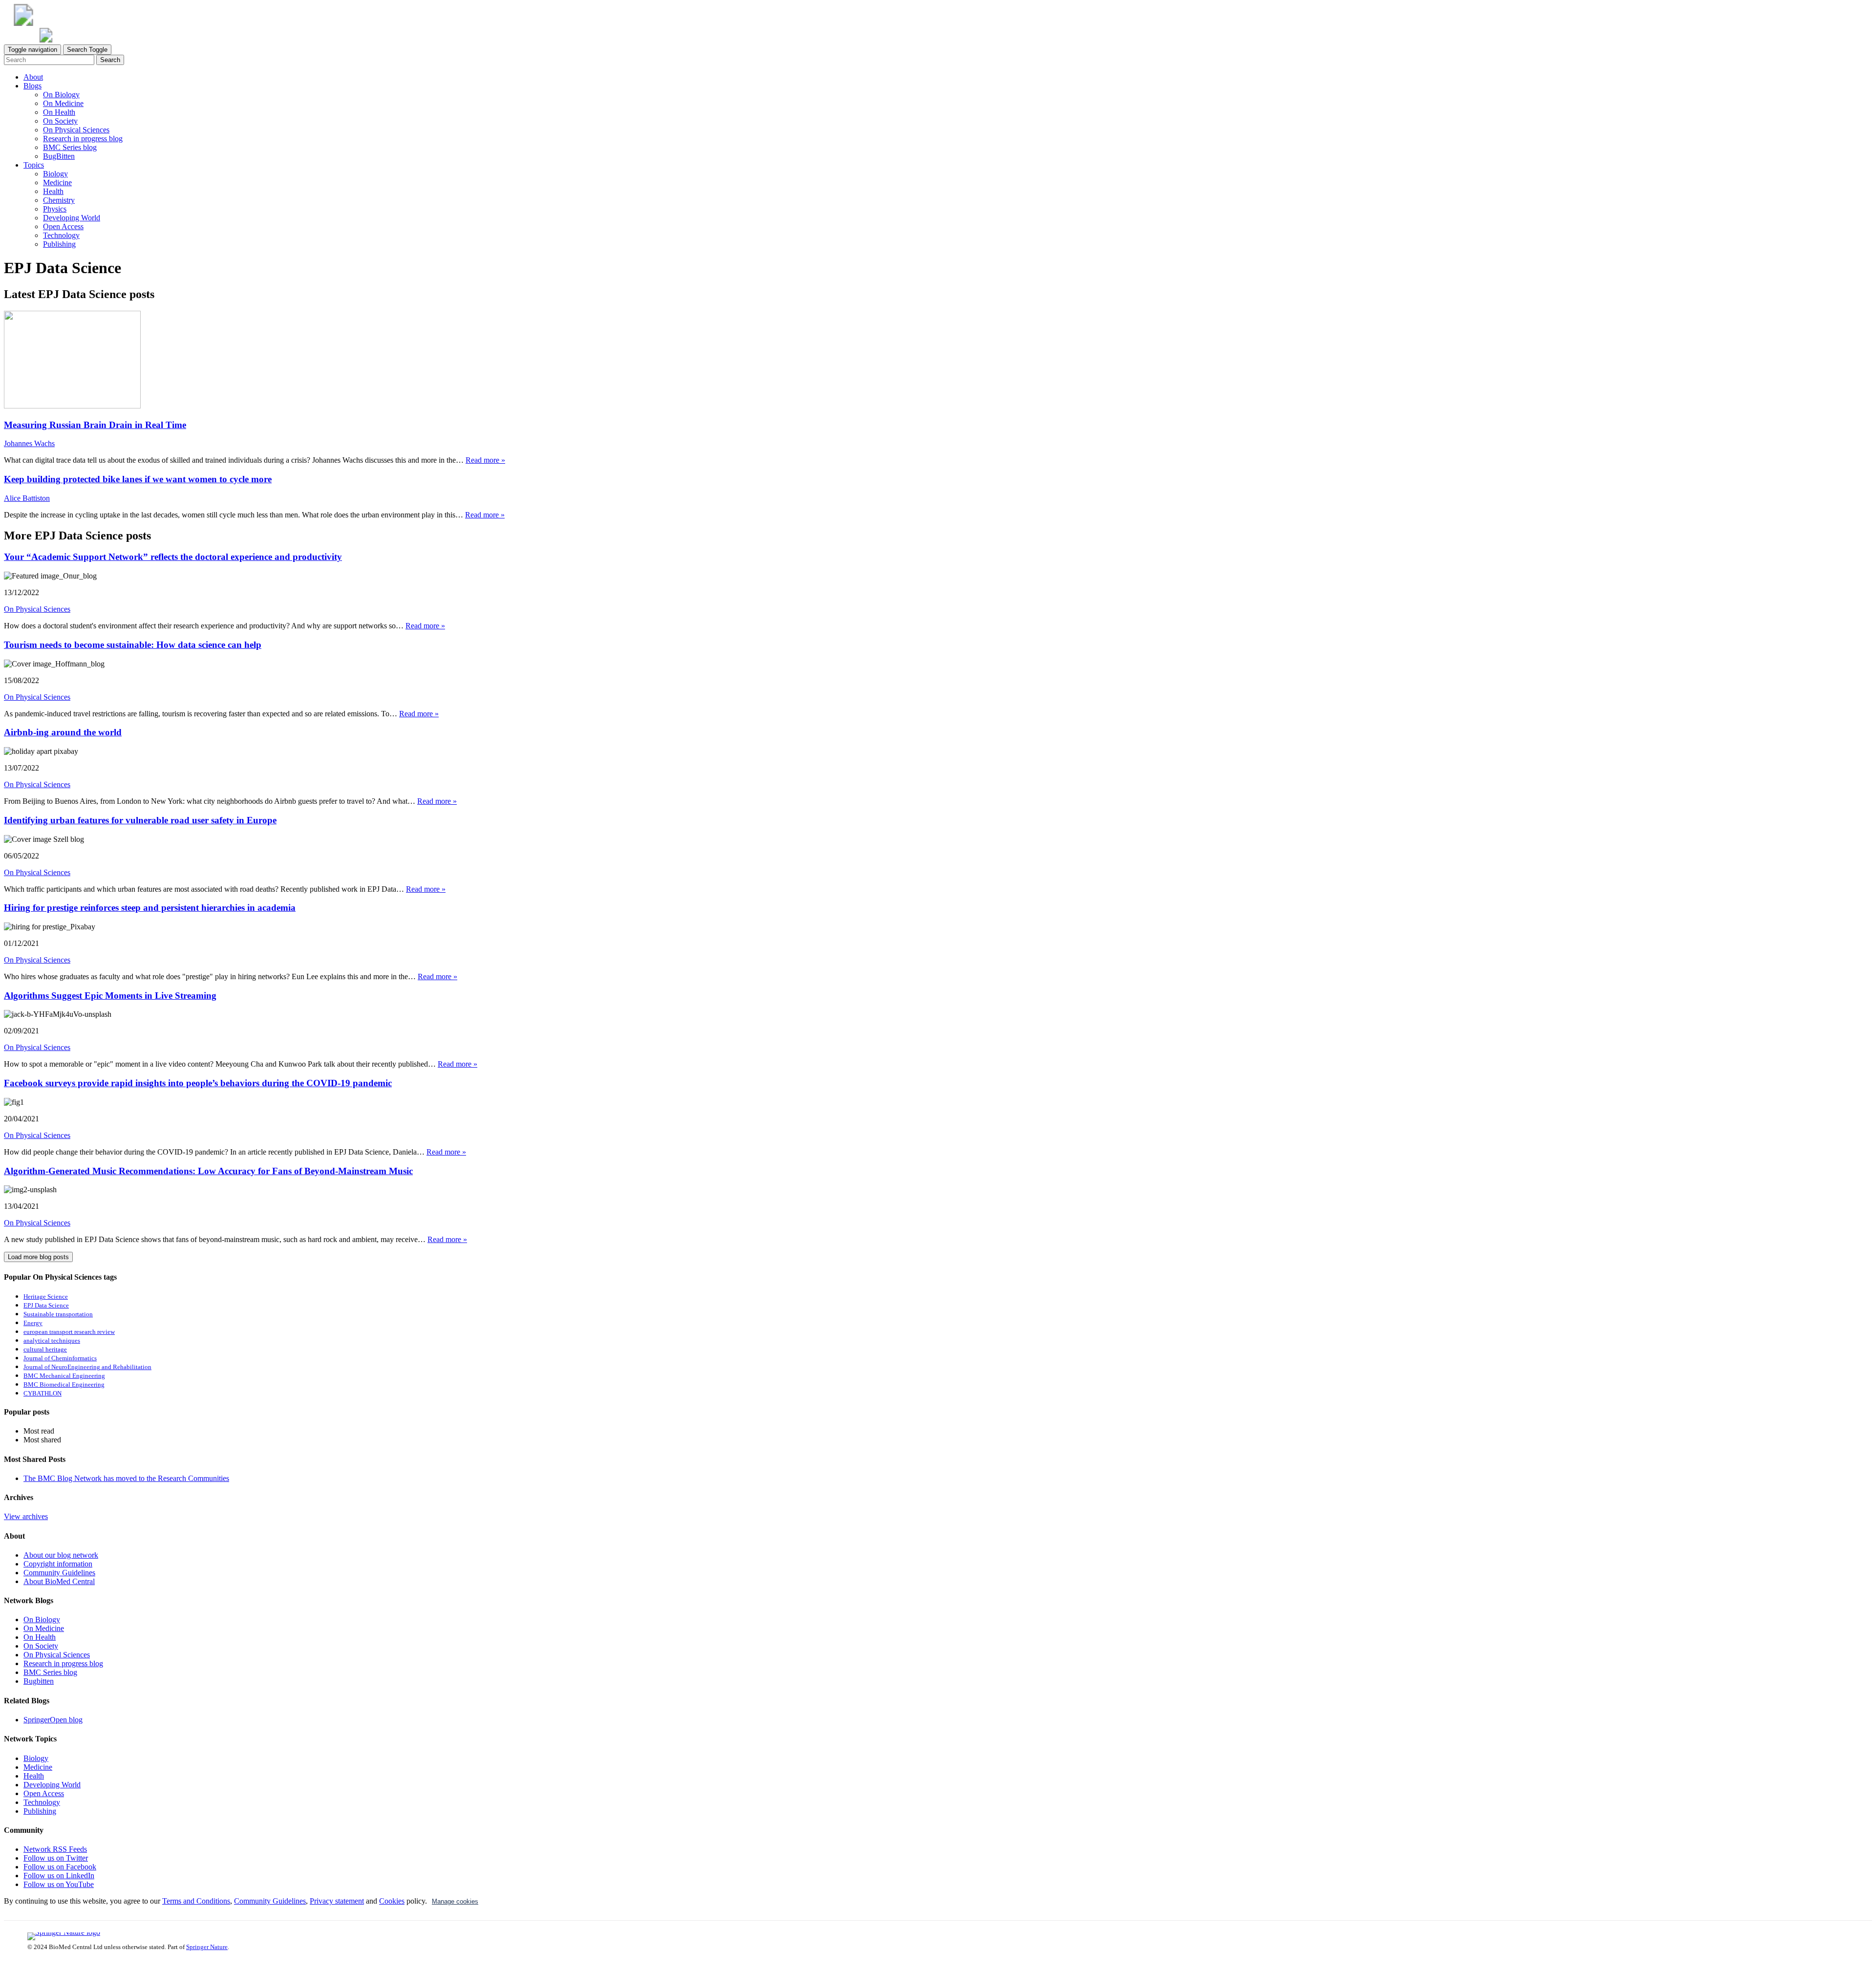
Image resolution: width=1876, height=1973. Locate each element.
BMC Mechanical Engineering (64, 1376)
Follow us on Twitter (56, 1858)
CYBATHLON (43, 1394)
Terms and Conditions (196, 1901)
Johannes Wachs (29, 443)
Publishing (59, 244)
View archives (26, 1516)
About (33, 77)
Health (53, 191)
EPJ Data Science (46, 1306)
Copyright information (58, 1564)
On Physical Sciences (76, 130)
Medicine (57, 182)
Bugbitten (39, 1681)
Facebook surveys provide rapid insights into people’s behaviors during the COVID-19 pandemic (198, 1083)
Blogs (32, 86)
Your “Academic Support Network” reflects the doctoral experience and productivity (173, 557)
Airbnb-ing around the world (63, 732)
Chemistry (59, 200)
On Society (60, 121)
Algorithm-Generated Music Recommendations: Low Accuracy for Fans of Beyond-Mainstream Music (208, 1171)
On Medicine (63, 103)
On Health (59, 112)
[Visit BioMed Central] (23, 23)
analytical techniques (52, 1341)
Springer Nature (207, 1947)
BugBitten (59, 156)
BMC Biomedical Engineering (64, 1385)
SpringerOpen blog (53, 1720)
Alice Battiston (27, 498)
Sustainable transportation (58, 1314)
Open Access (63, 226)
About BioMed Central (59, 1581)
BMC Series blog (70, 147)
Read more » (485, 460)
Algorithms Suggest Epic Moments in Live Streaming (110, 996)
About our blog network (61, 1555)
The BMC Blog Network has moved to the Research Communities (126, 1478)
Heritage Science (46, 1297)
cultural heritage (45, 1350)
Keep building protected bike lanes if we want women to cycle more (138, 479)
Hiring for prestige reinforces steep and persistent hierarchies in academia (150, 908)
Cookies (392, 1901)
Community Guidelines (59, 1573)
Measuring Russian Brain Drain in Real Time (95, 425)
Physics (55, 209)
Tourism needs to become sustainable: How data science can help (133, 645)
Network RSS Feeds (55, 1849)
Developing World (72, 218)
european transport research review (69, 1332)
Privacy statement (337, 1901)
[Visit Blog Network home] (46, 40)
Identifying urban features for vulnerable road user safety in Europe (140, 820)
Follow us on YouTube (59, 1884)
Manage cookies (455, 1901)
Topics (34, 165)
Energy (33, 1323)
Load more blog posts (38, 1257)
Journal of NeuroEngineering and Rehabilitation (87, 1367)
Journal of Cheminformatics (60, 1358)
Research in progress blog (83, 139)
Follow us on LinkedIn (59, 1876)
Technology (61, 235)
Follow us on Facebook (60, 1867)
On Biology (61, 95)
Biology (55, 174)
